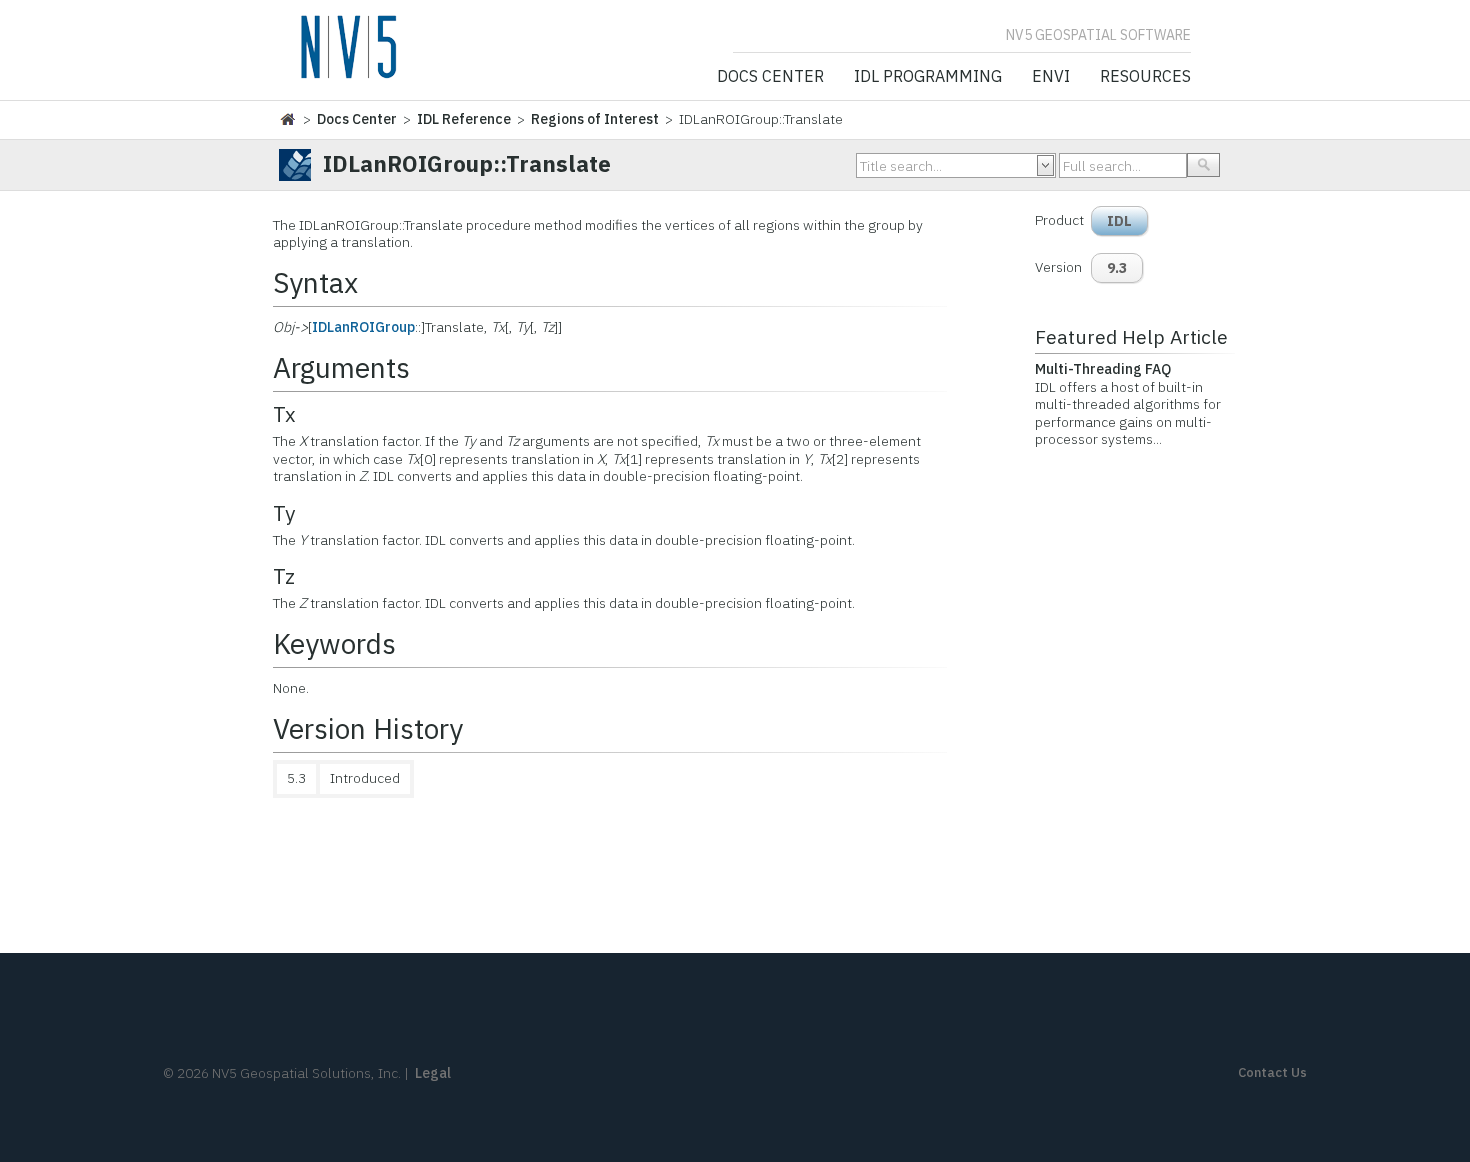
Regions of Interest (595, 119)
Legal (433, 1073)
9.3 (1117, 268)
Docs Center (770, 77)
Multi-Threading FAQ (1103, 369)
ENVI (1051, 77)
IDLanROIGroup (363, 327)
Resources (1145, 77)
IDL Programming (928, 77)
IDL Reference (464, 119)
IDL (1119, 221)
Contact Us (1272, 1072)
